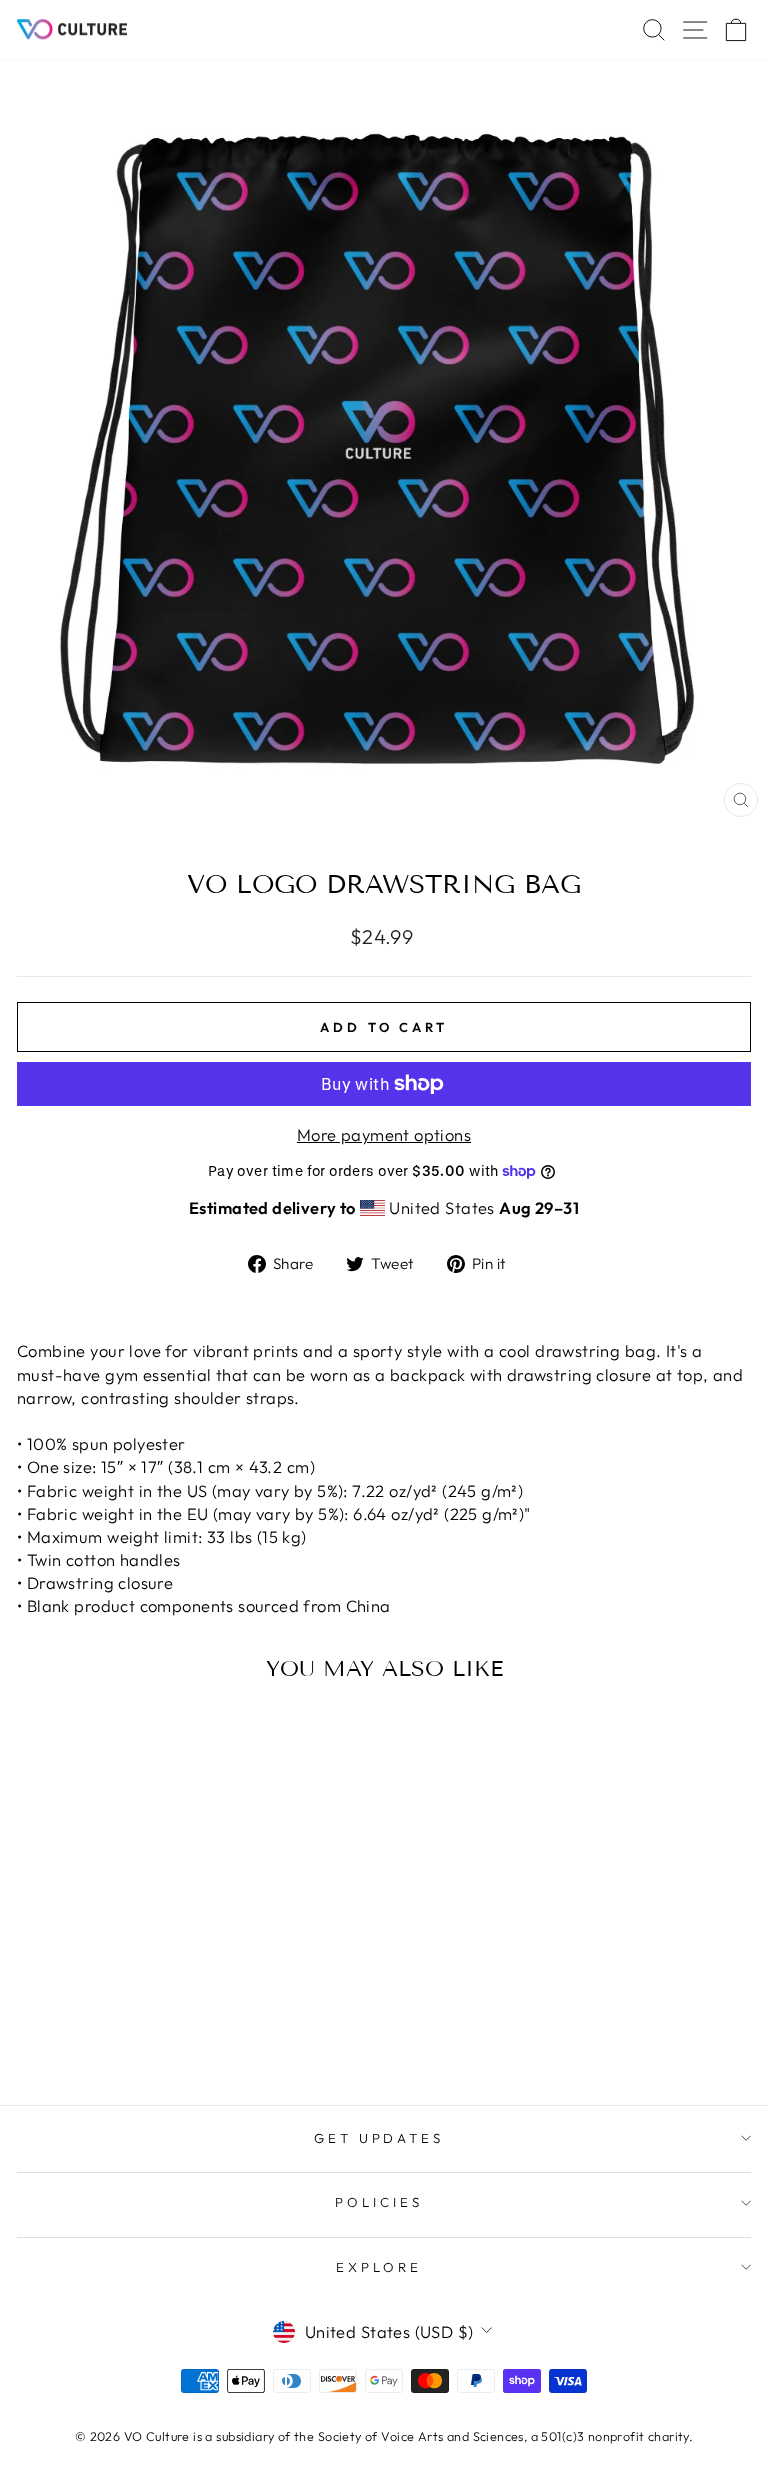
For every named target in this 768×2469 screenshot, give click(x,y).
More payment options (384, 1134)
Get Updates (379, 2138)
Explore (379, 2267)
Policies (379, 2202)
